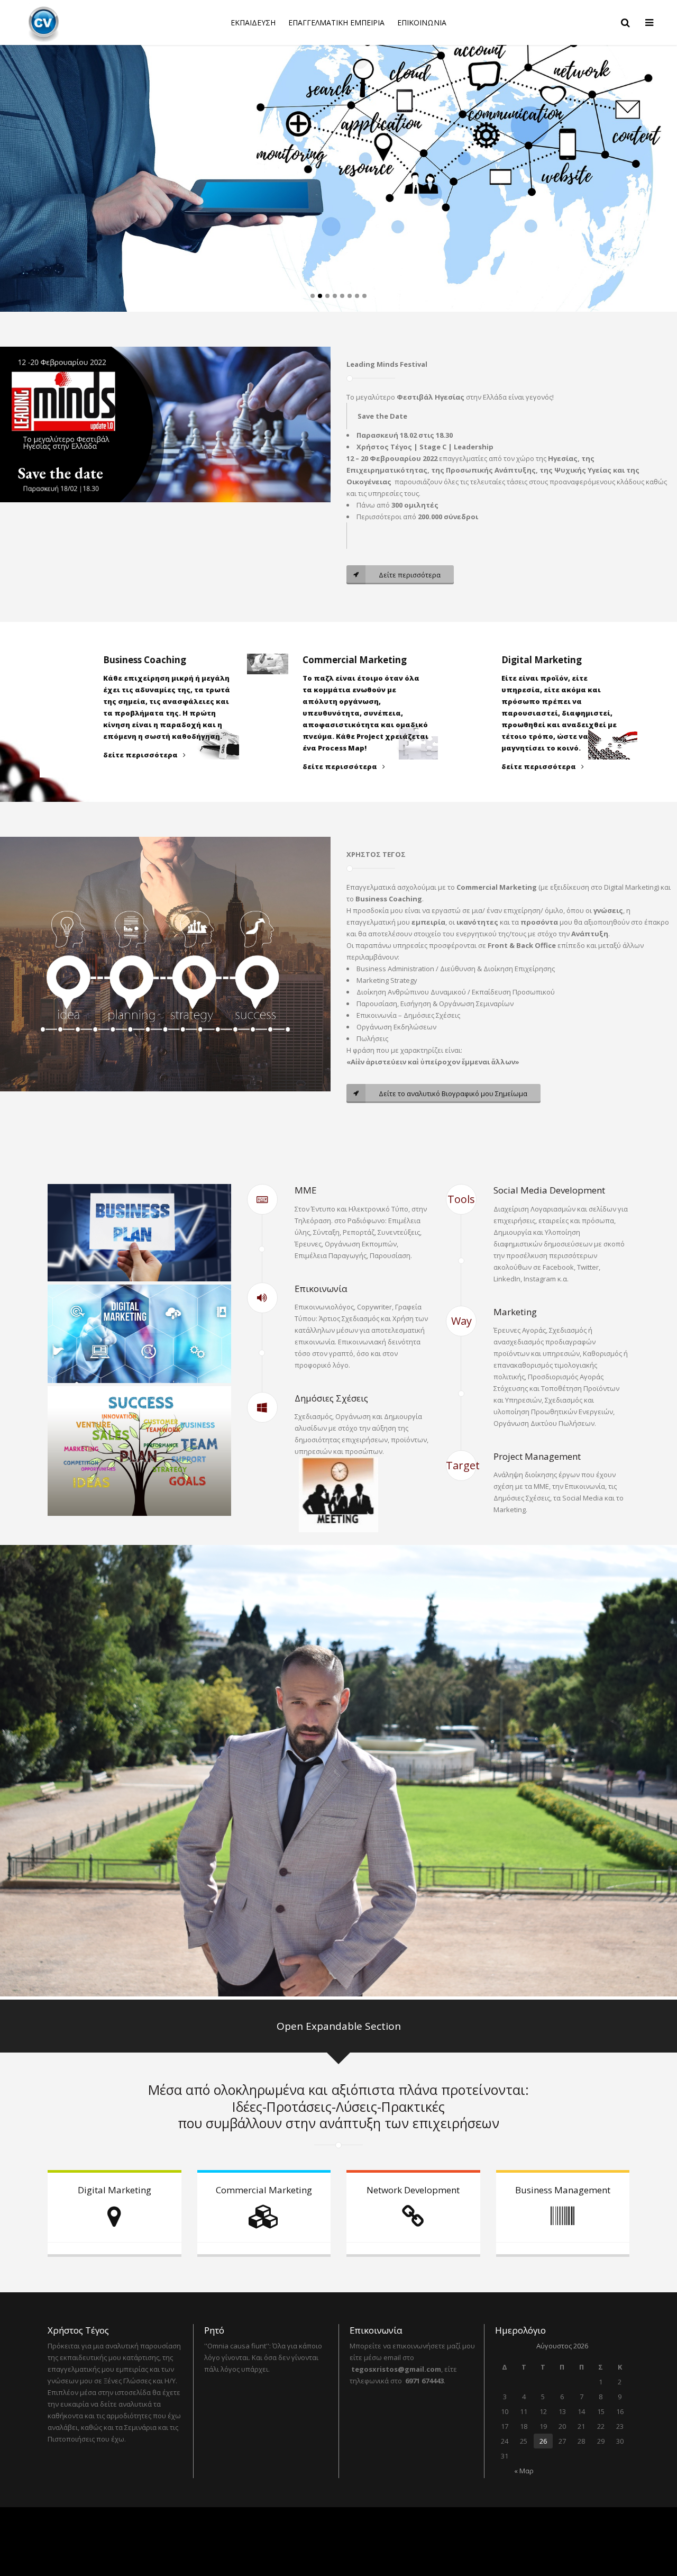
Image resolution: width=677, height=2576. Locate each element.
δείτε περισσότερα (140, 755)
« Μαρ (524, 2471)
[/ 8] (51, 156)
